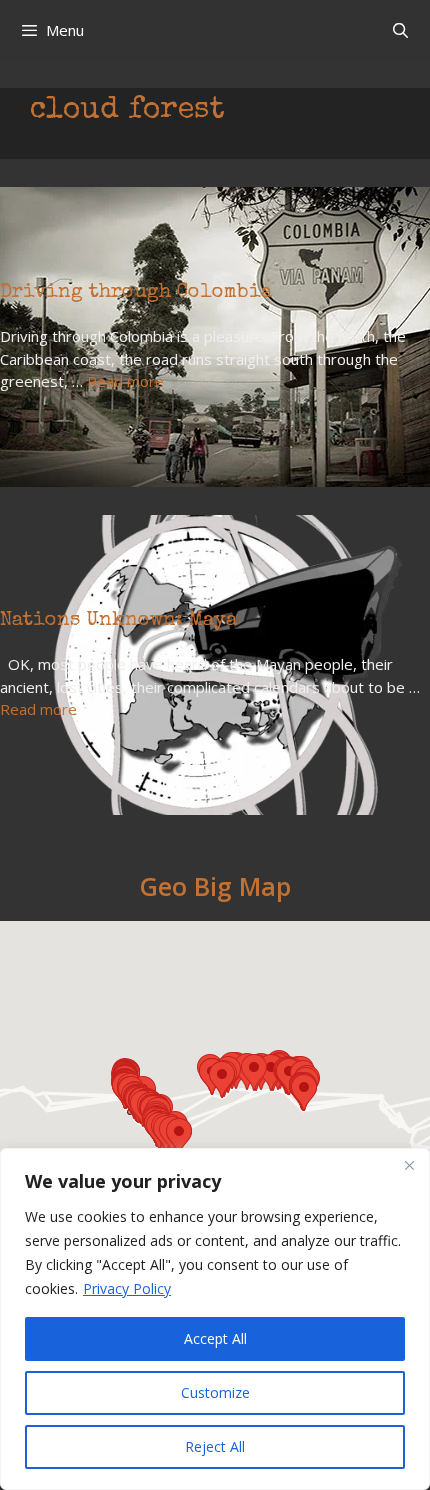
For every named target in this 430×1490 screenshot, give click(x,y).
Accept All (215, 1338)
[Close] (409, 1165)
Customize (215, 1392)
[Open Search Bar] (400, 30)
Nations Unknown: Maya (118, 621)
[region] (215, 1319)
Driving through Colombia (136, 293)
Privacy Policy (127, 1288)
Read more (125, 381)
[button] (179, 1136)
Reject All (215, 1446)
